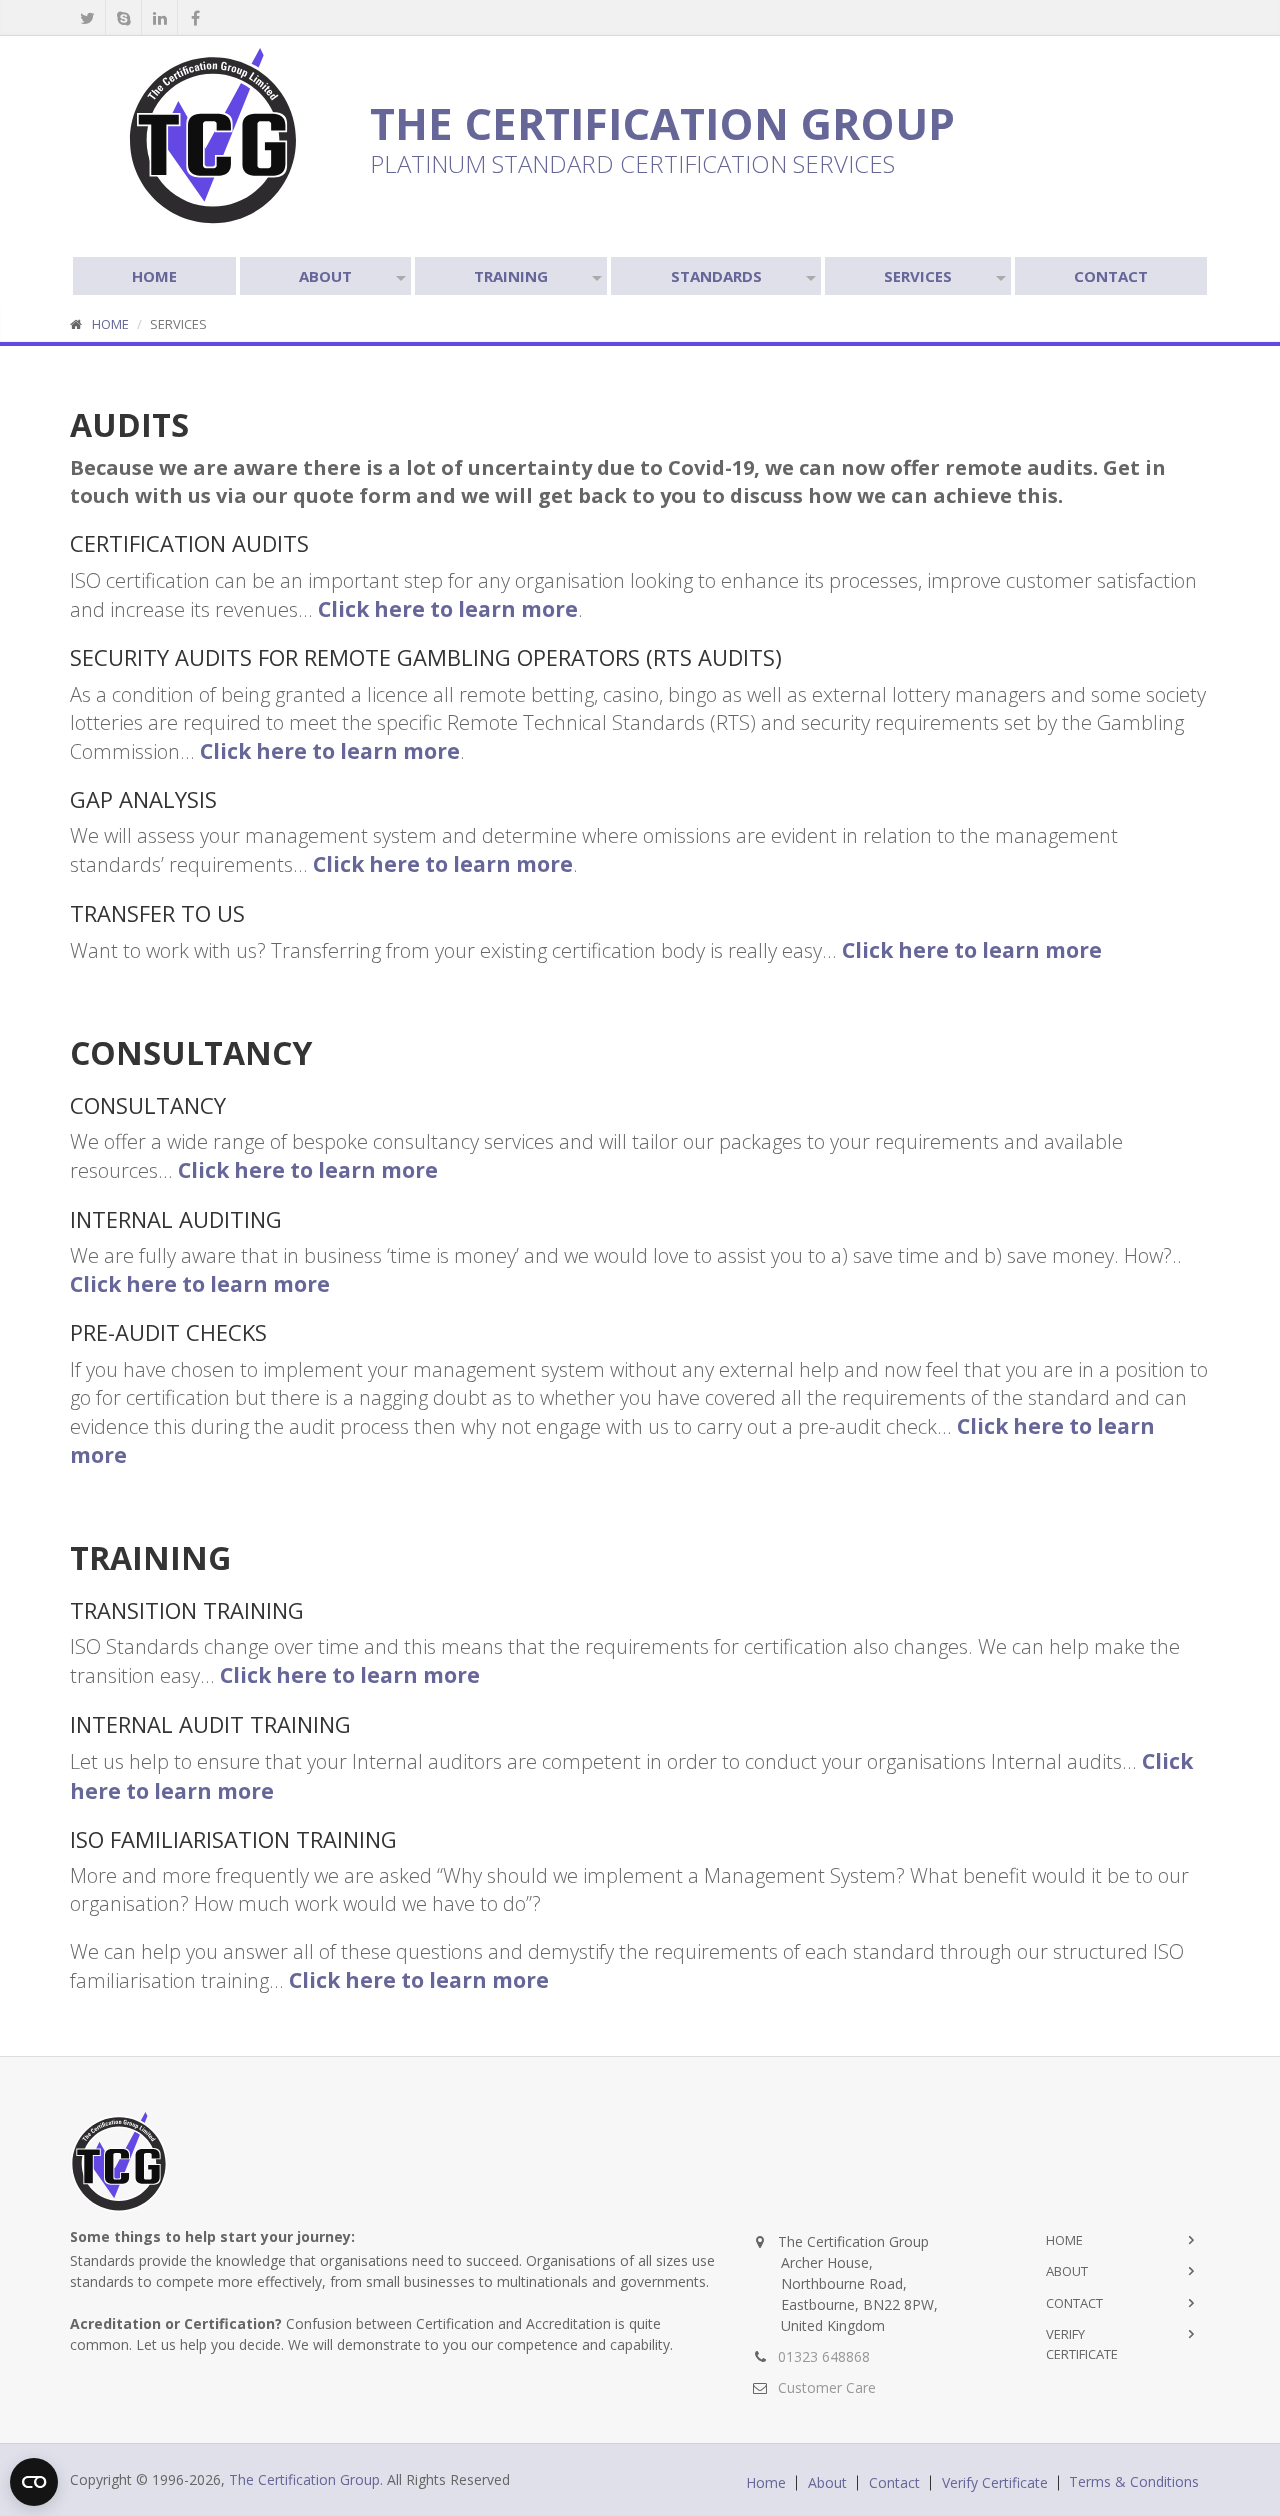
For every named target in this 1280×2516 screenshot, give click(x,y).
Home (1064, 2240)
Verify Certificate (995, 2483)
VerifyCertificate (1082, 2344)
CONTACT (1111, 276)
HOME (154, 276)
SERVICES (918, 276)
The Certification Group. (306, 2479)
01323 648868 (824, 2356)
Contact (1074, 2303)
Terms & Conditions (1134, 2482)
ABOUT (325, 276)
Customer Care (827, 2387)
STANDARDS (716, 276)
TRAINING (511, 276)
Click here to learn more (448, 609)
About (1067, 2271)
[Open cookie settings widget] (34, 2482)
